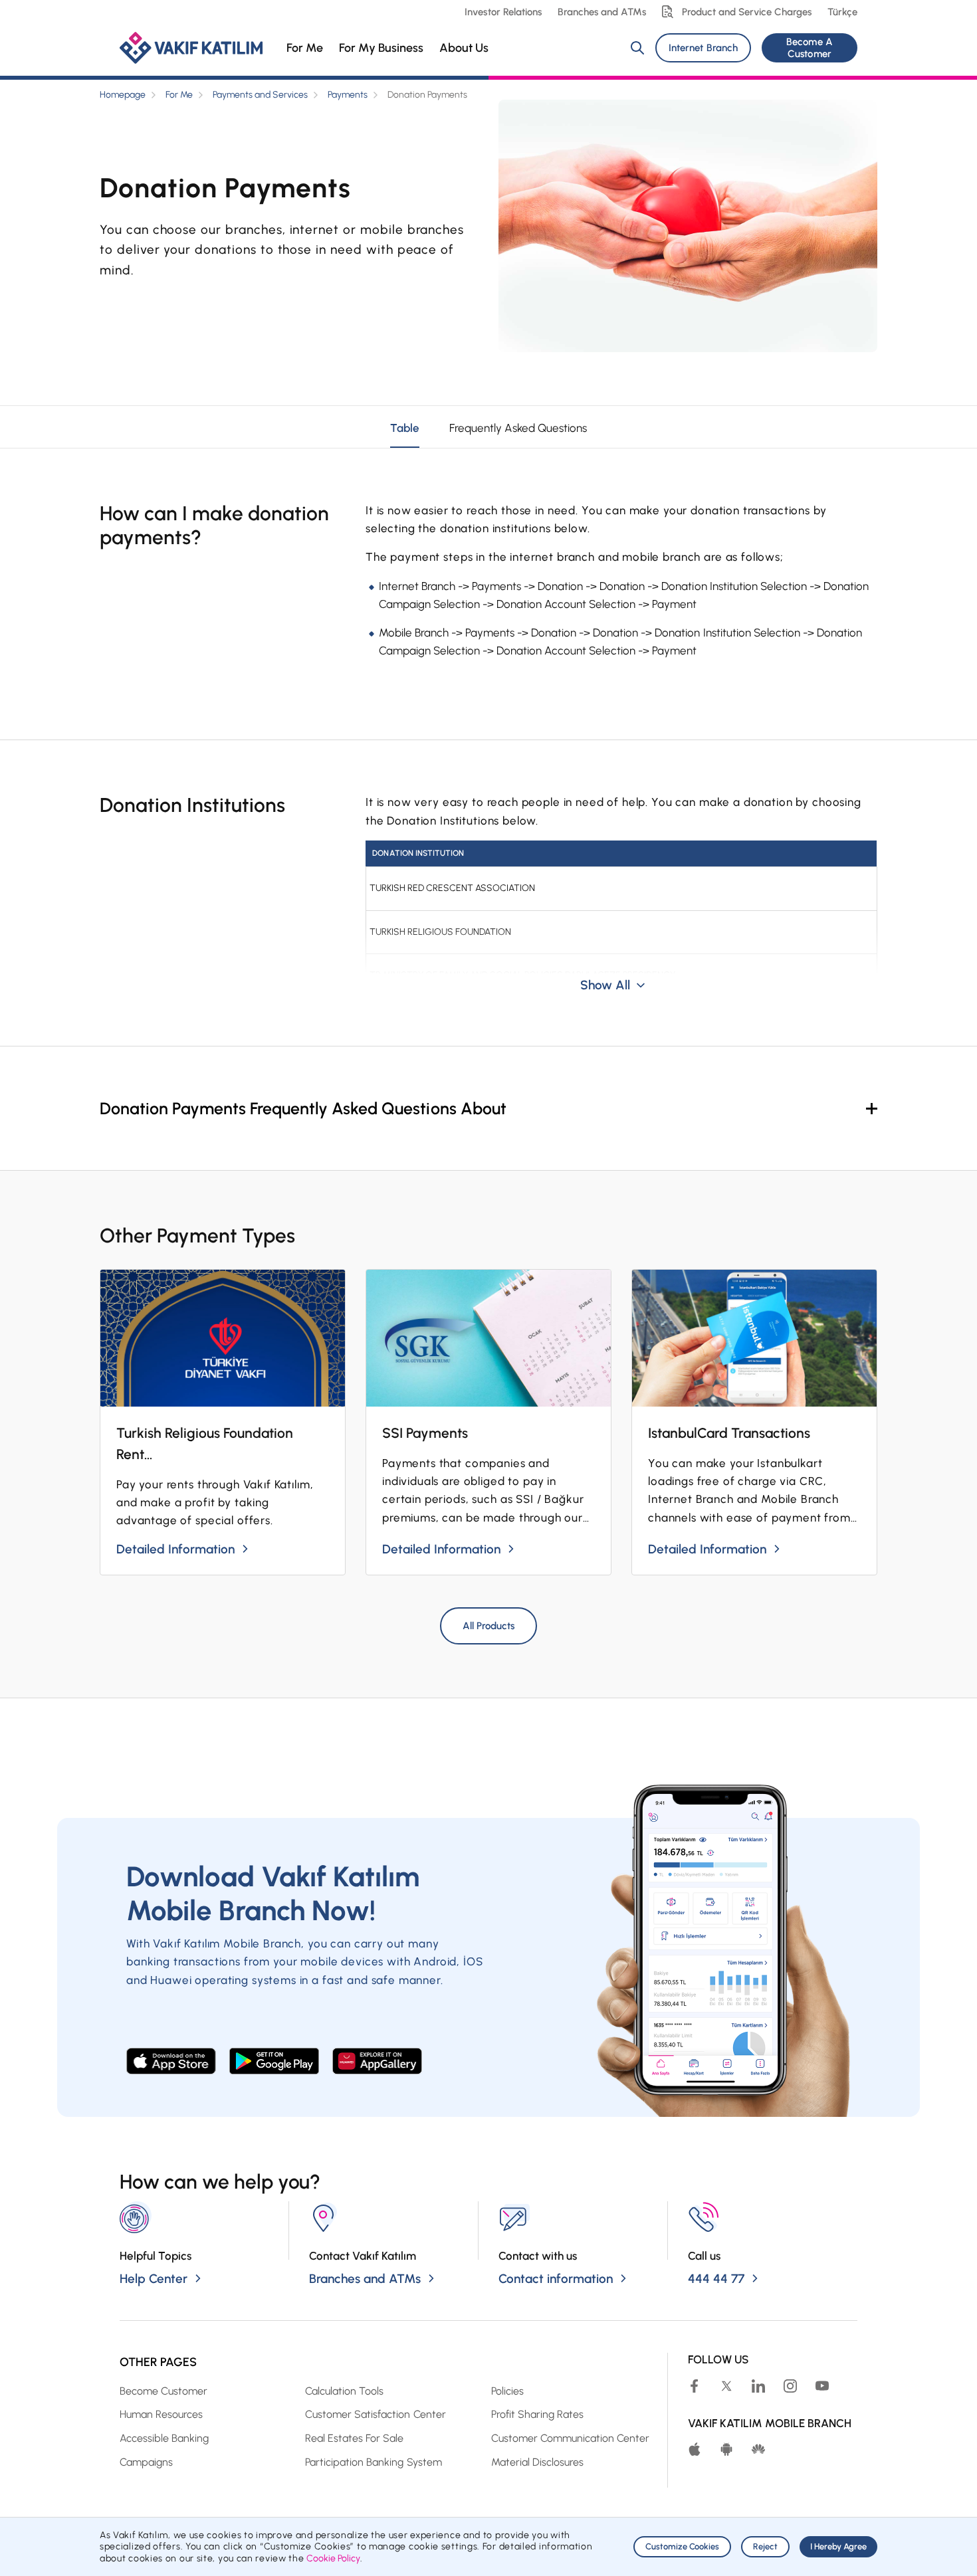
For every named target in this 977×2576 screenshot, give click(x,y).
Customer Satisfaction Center (375, 2414)
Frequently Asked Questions (518, 428)
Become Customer (163, 2391)
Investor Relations (503, 12)
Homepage (123, 95)
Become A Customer (809, 48)
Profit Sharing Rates (537, 2414)
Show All (605, 985)
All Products (489, 1626)
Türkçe (842, 12)
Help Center (154, 2279)
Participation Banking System (373, 2462)
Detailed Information (175, 1549)
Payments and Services (260, 95)
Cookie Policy (333, 2558)
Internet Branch (703, 48)
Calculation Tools (344, 2391)
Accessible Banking (164, 2438)
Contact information (556, 2279)
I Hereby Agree (838, 2546)
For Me (305, 48)
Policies (507, 2391)
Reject (765, 2546)
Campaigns (146, 2462)
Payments (348, 95)
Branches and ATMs (602, 12)
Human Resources (161, 2414)
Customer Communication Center (570, 2438)
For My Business (381, 48)
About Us (464, 48)
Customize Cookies (682, 2546)
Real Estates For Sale (354, 2438)
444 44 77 (716, 2279)
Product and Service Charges (747, 12)
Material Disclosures (537, 2462)
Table (405, 428)
